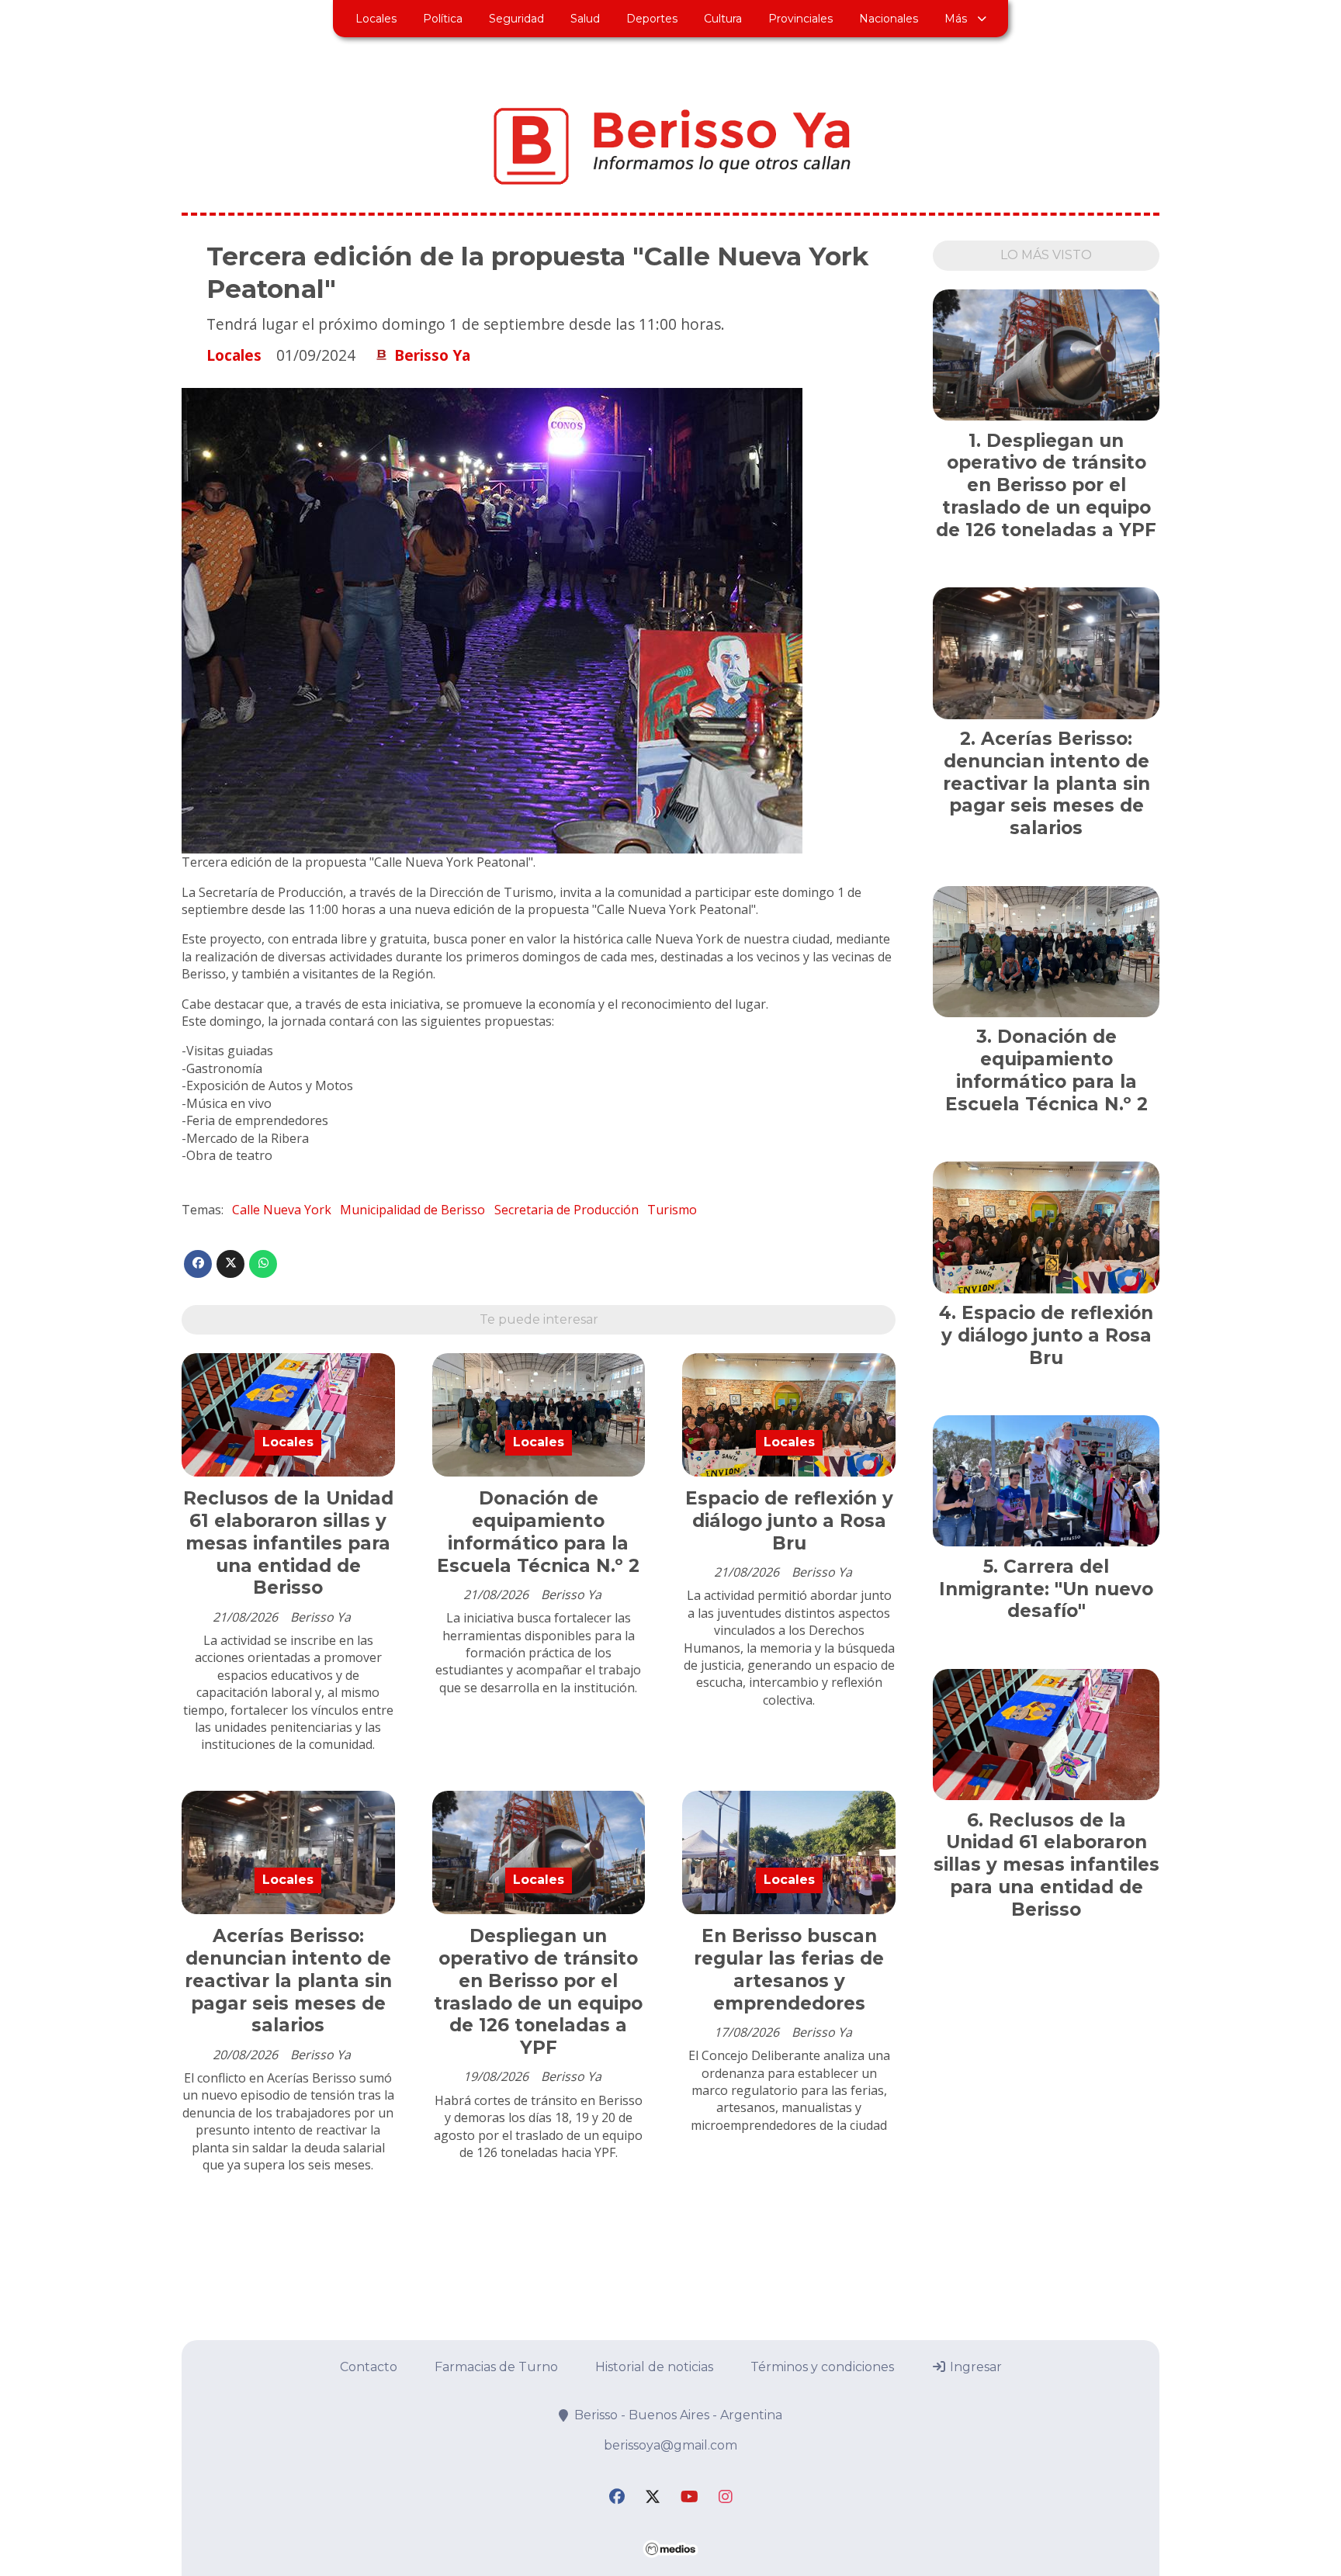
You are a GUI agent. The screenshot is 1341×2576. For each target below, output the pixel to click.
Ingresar (974, 2367)
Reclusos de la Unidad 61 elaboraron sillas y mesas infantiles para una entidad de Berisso (288, 1543)
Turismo (672, 1210)
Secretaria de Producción (567, 1210)
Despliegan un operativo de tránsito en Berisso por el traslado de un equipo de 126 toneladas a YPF (538, 1992)
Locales (376, 19)
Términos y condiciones (822, 2367)
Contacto (369, 2367)
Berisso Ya (432, 355)
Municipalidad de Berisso (412, 1210)
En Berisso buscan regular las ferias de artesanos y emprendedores (789, 1969)
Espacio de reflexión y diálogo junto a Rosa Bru (789, 1521)
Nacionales (889, 19)
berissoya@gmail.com (670, 2445)
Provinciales (800, 19)
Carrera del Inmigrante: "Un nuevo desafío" (1046, 1589)
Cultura (723, 19)
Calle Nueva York (282, 1210)
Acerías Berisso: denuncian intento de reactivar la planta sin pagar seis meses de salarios (288, 1980)
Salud (585, 19)
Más (956, 19)
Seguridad (516, 19)
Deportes (652, 19)
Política (443, 19)
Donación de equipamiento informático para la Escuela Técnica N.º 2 (538, 1532)
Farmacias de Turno (496, 2367)
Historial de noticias (654, 2367)
